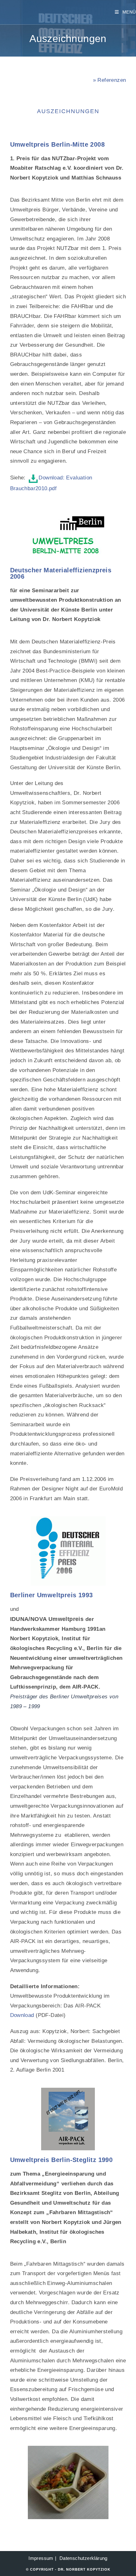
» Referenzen (110, 80)
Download (22, 2015)
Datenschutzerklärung (83, 2558)
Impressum (41, 2558)
